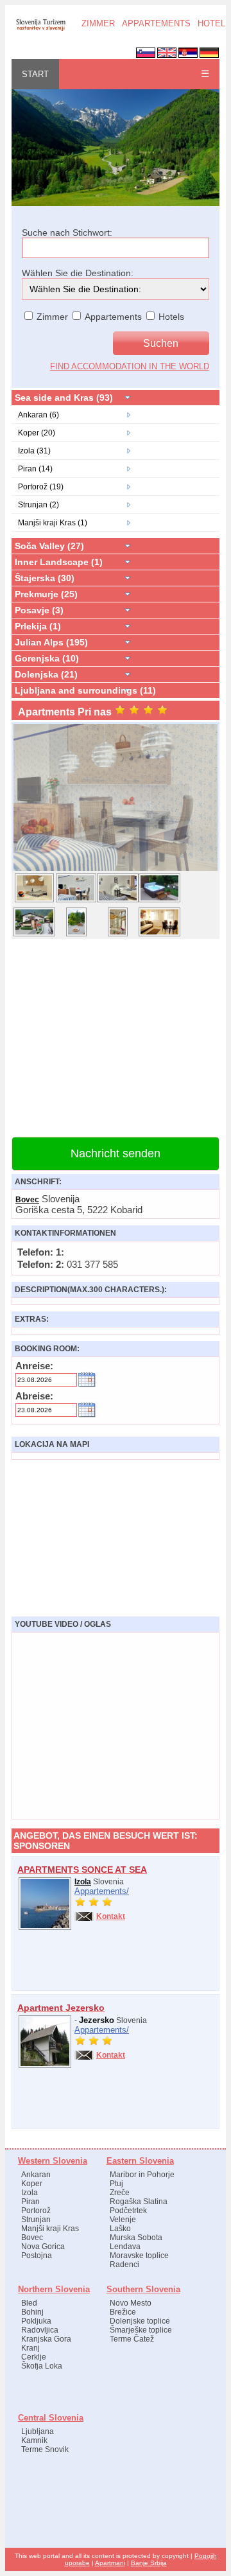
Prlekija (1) (38, 626)
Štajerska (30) (45, 578)
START (35, 74)
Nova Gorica (43, 2247)
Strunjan (36, 2220)
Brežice (123, 2312)
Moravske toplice (139, 2256)
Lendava (125, 2247)
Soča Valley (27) (49, 546)
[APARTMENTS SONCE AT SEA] (45, 1927)
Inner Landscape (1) (59, 562)
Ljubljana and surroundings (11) (85, 690)
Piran (30, 2202)
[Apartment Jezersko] (45, 2065)
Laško (120, 2229)
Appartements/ (102, 1891)
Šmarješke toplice (141, 2330)
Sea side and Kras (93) (64, 398)
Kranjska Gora (46, 2339)
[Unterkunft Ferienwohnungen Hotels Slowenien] (116, 204)
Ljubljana (38, 2431)
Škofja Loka (42, 2366)
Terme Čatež (132, 2339)
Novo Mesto (131, 2303)
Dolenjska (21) (46, 674)
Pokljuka (36, 2321)
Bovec (27, 1200)
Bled (29, 2303)
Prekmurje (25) (46, 594)
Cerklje (34, 2357)
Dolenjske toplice (140, 2321)
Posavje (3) (39, 610)
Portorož (36, 2211)
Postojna (37, 2256)
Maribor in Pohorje (142, 2175)
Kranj (30, 2348)
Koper (32, 2184)
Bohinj (32, 2312)
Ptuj (116, 2184)
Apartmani (110, 2563)
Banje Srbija (149, 2563)
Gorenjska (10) (47, 658)
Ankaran (36, 2175)
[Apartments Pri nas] (116, 870)
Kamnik (34, 2440)
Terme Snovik (45, 2449)
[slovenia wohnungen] (40, 30)
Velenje (123, 2220)
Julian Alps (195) (51, 642)
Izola (83, 1882)
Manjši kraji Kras (50, 2229)
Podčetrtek (128, 2211)
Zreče (120, 2193)
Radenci (124, 2265)
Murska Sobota (136, 2238)
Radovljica (40, 2330)
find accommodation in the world (130, 366)
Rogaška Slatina (139, 2202)
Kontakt (111, 1916)
